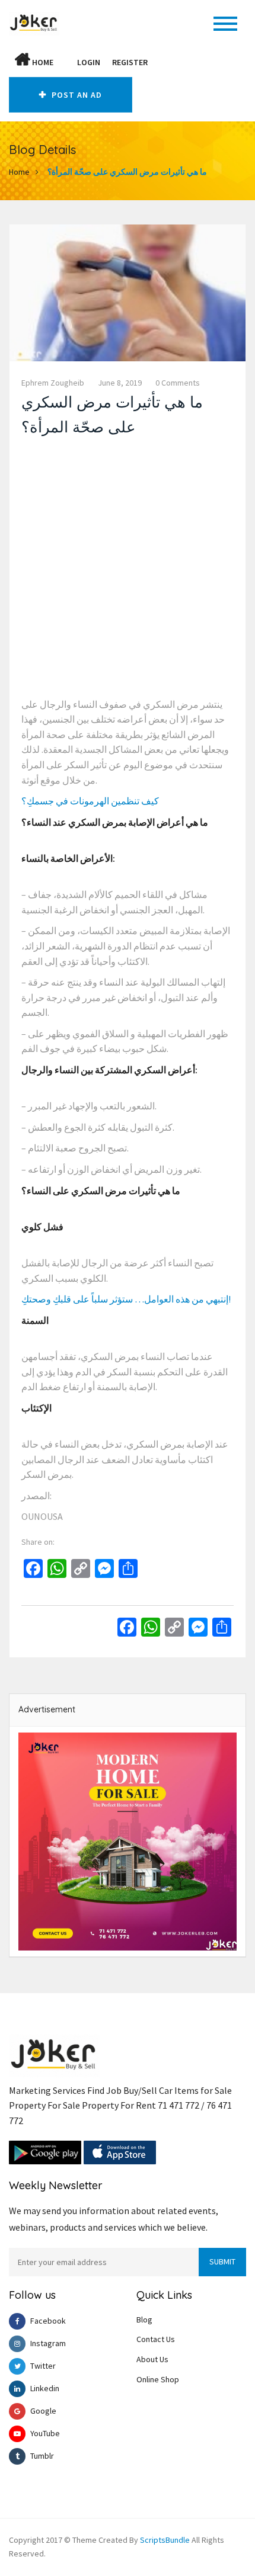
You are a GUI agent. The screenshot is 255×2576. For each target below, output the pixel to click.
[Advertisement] (128, 570)
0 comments (178, 383)
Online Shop (158, 2379)
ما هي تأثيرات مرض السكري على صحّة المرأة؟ (127, 172)
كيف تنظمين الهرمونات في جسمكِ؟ (90, 801)
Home (42, 62)
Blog (144, 2320)
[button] (65, 62)
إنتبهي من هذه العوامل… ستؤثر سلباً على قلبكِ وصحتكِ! (126, 1299)
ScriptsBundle (165, 2540)
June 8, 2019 (120, 383)
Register (130, 62)
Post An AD (76, 95)
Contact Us (156, 2339)
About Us (152, 2359)
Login (89, 62)
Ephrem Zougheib (53, 383)
